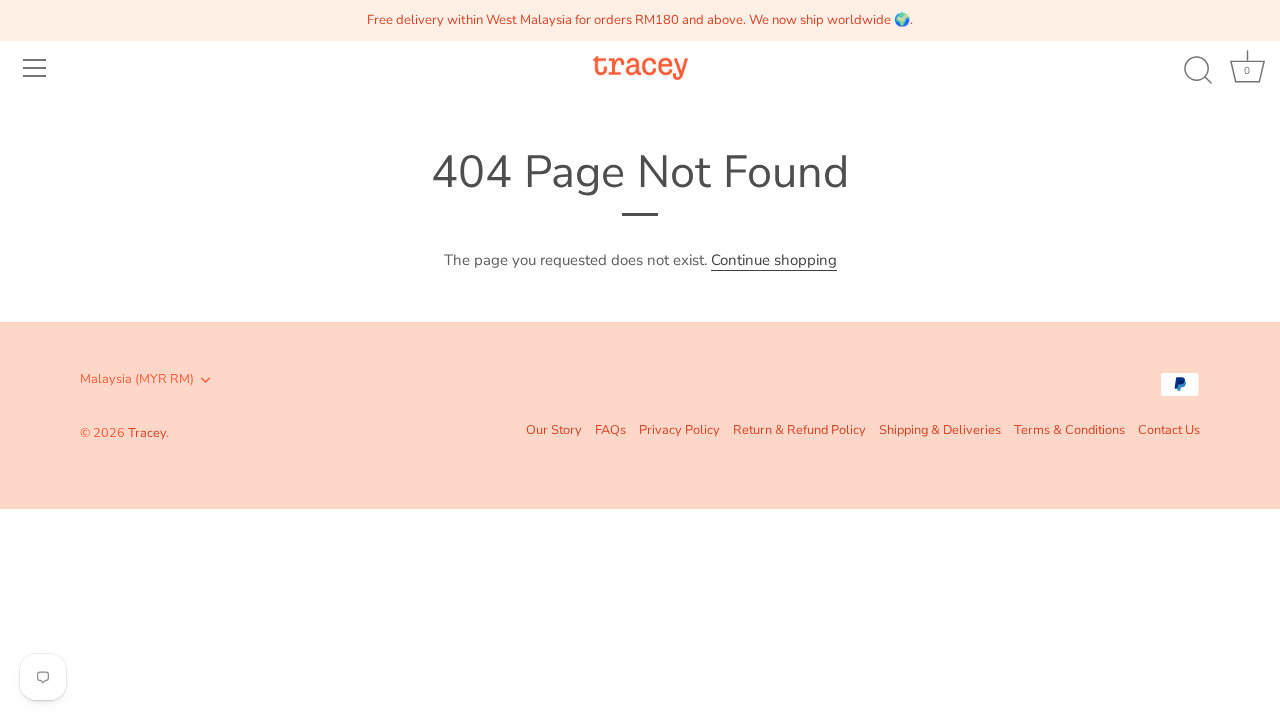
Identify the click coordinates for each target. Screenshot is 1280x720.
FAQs (610, 430)
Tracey (147, 433)
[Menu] (35, 68)
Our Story (554, 430)
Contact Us (1169, 430)
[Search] (1198, 71)
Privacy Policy (679, 430)
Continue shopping (774, 260)
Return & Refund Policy (799, 430)
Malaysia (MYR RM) (137, 380)
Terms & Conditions (1069, 430)
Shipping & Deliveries (940, 430)
